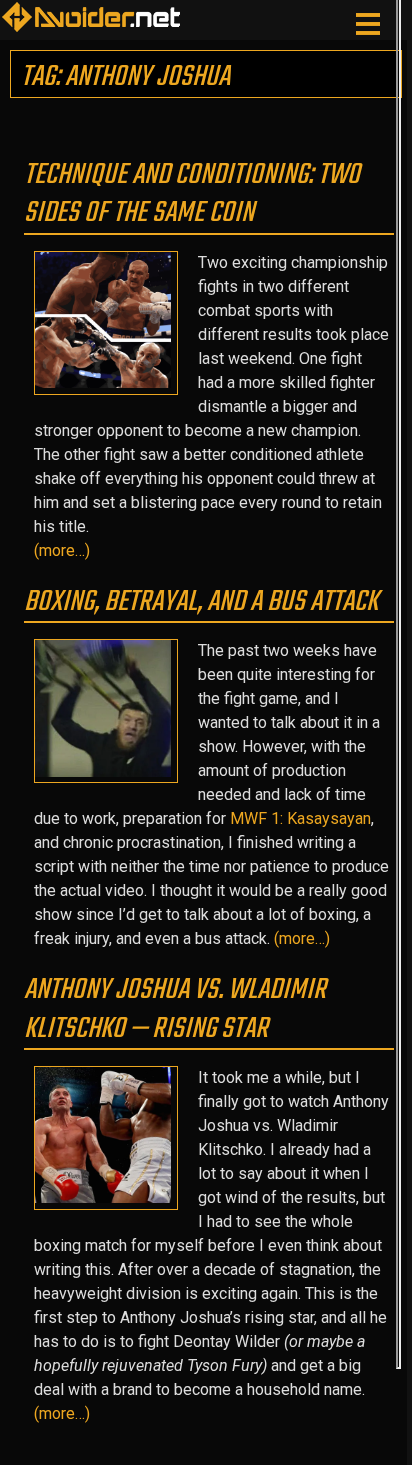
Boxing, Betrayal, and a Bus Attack (201, 602)
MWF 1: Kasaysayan (300, 818)
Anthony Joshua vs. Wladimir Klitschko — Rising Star (175, 1009)
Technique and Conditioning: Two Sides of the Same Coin (192, 194)
